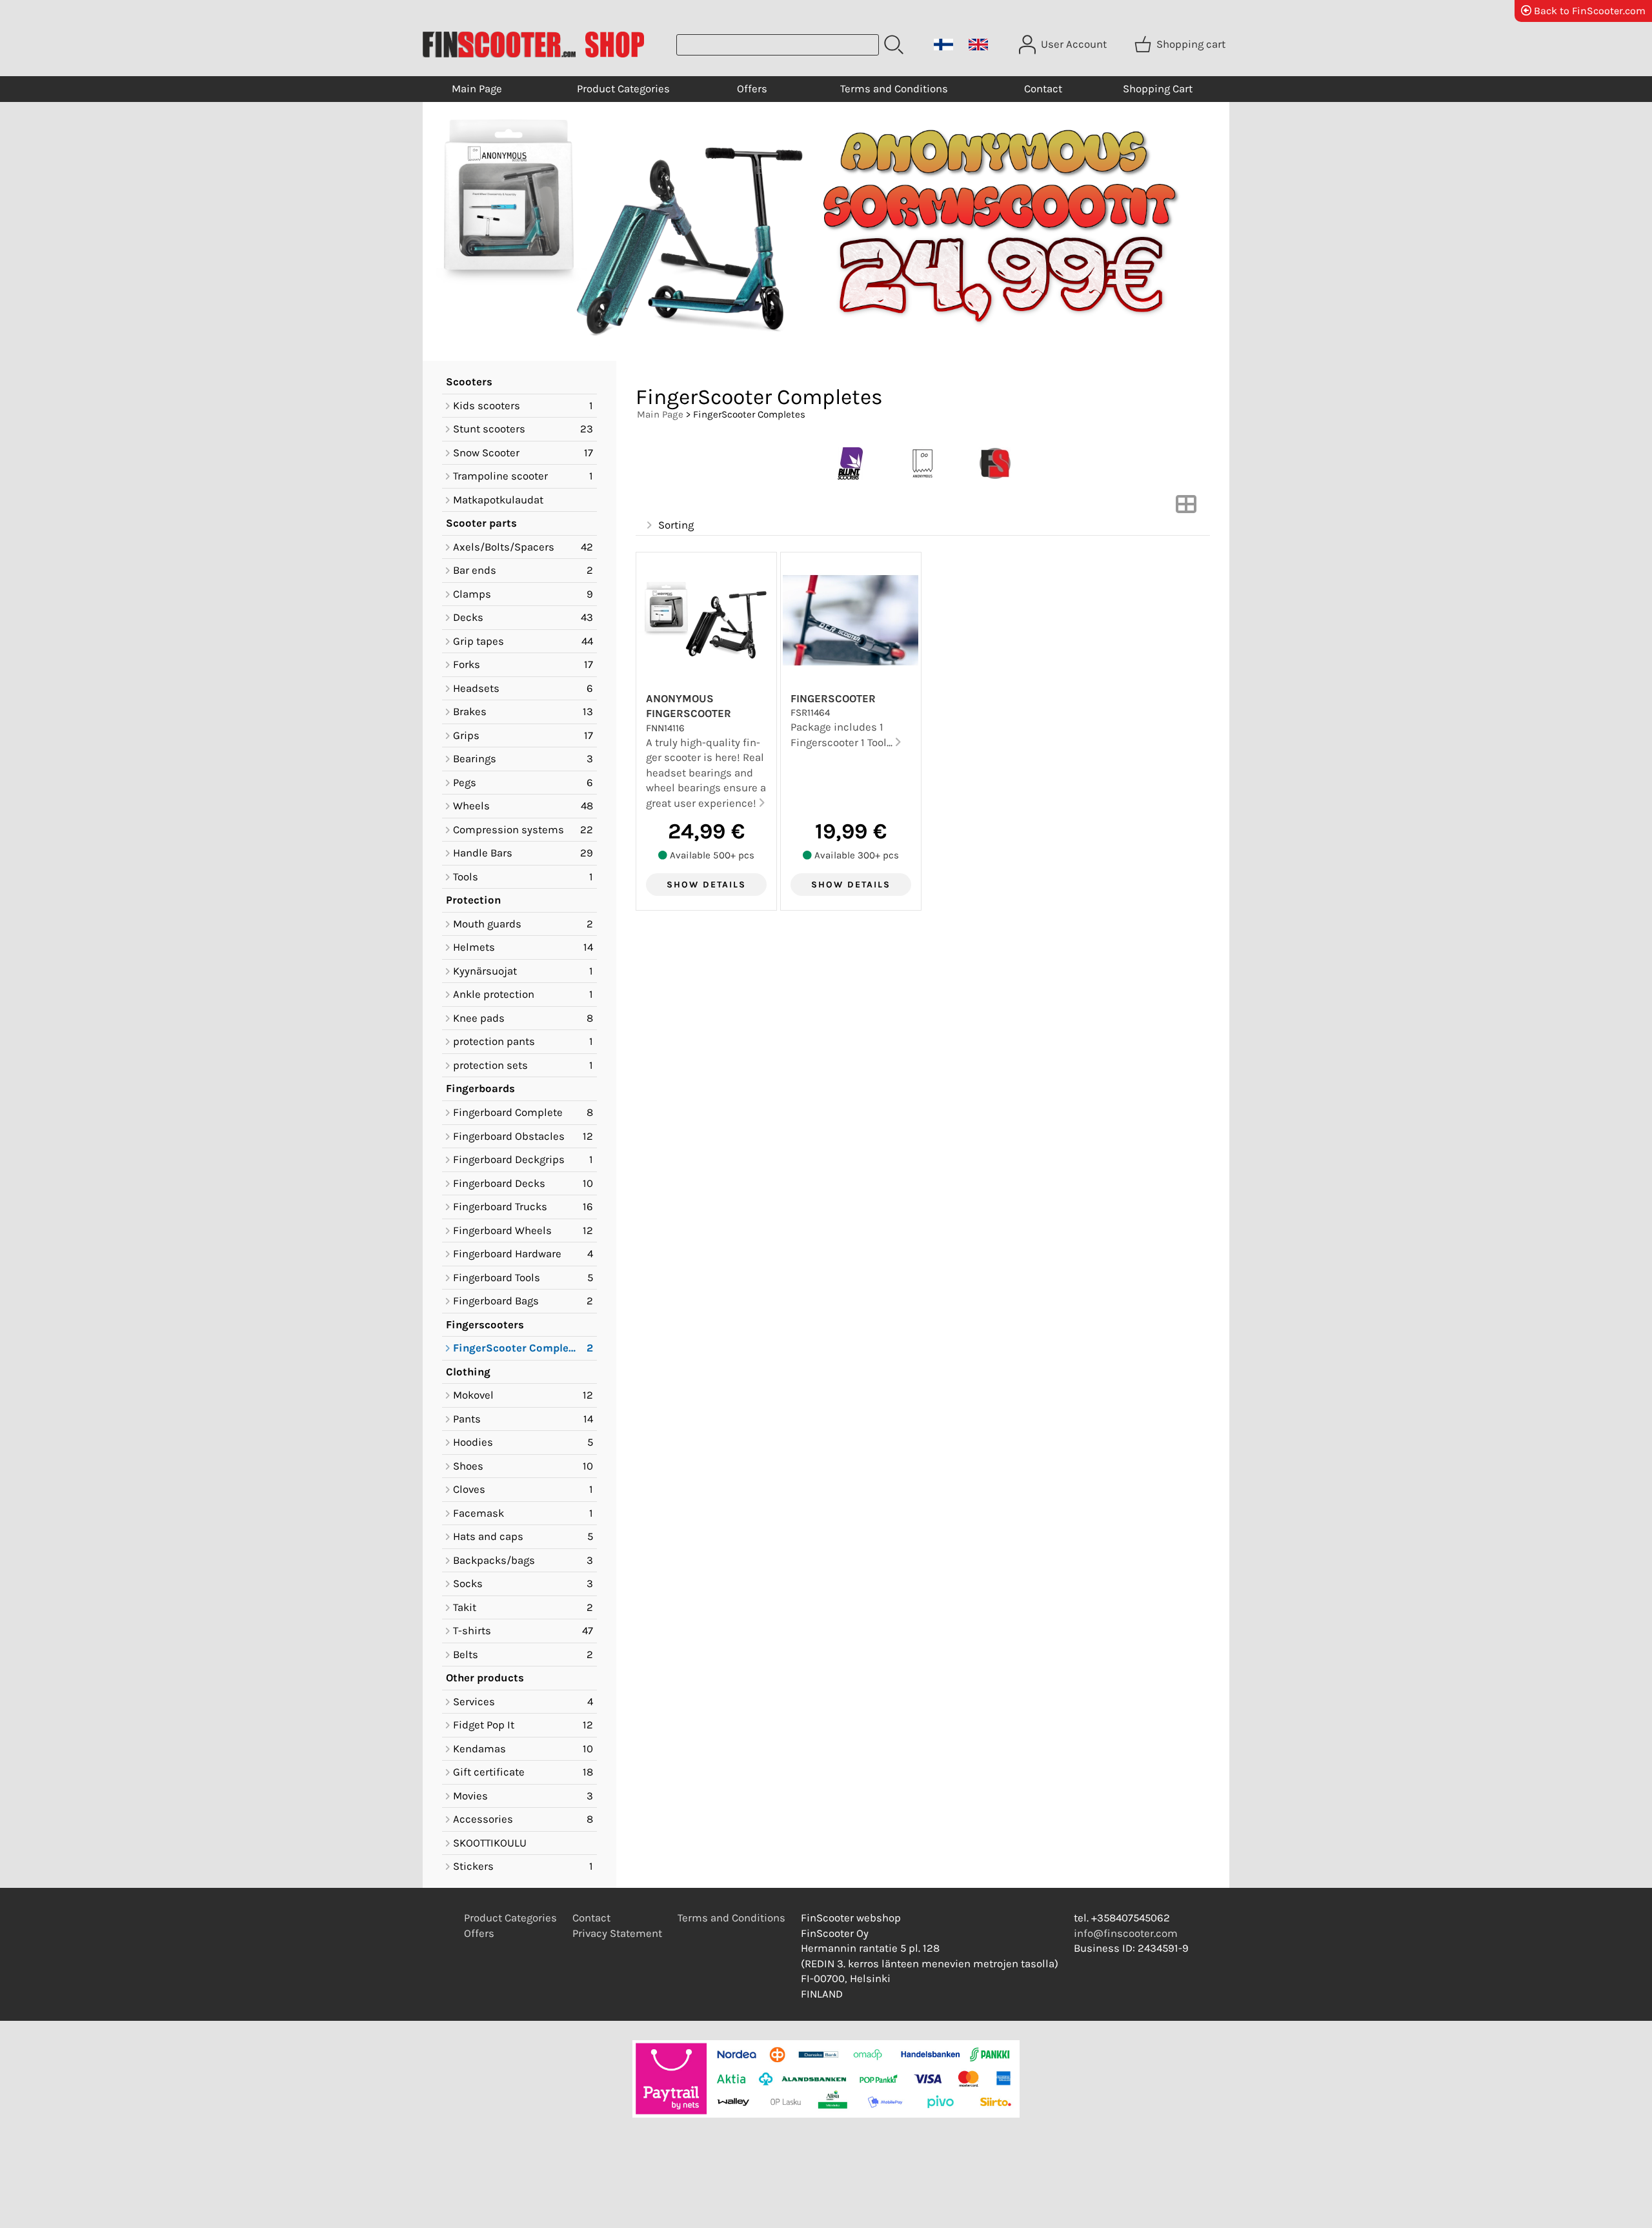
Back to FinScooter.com (1588, 11)
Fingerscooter (833, 699)
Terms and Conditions (894, 89)
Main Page (477, 89)
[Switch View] (1186, 508)
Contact (1043, 89)
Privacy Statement (617, 1933)
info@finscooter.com (1126, 1933)
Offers (752, 89)
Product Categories (623, 89)
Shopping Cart (1158, 89)
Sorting (676, 525)
